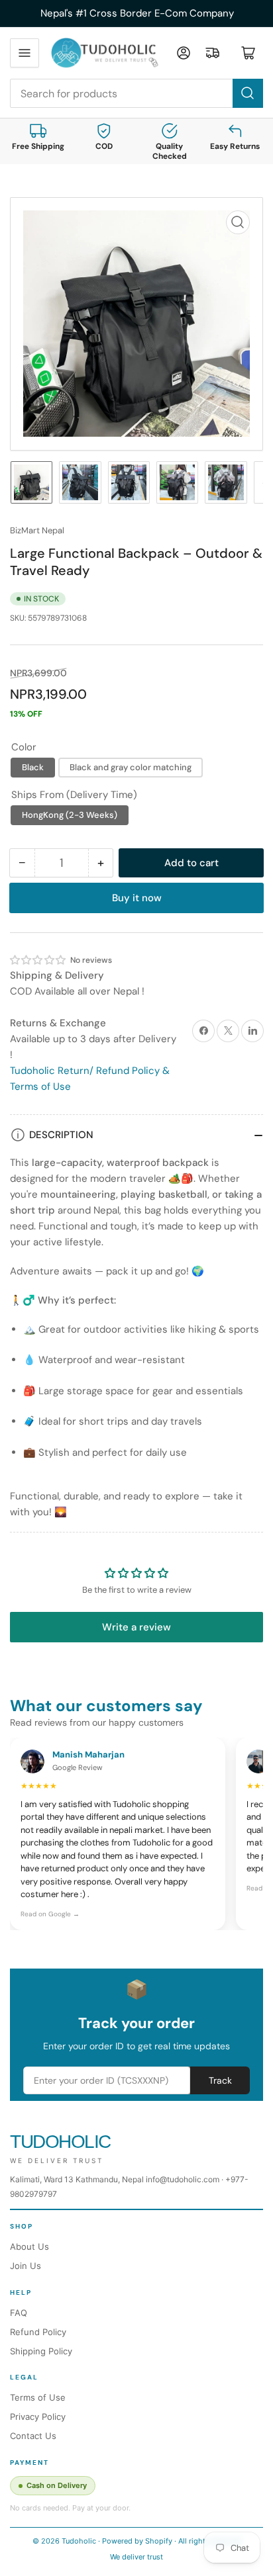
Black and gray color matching (131, 767)
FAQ (19, 2313)
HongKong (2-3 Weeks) (70, 815)
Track (220, 2080)
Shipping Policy (41, 2351)
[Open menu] (25, 53)
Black (33, 767)
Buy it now (137, 898)
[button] (38, 960)
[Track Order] (213, 53)
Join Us (26, 2266)
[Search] (248, 93)
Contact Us (33, 2436)
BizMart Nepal (37, 530)
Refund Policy (38, 2332)
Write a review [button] (136, 1627)
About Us (29, 2246)
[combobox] (136, 93)
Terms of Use (38, 2397)
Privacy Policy (38, 2417)
